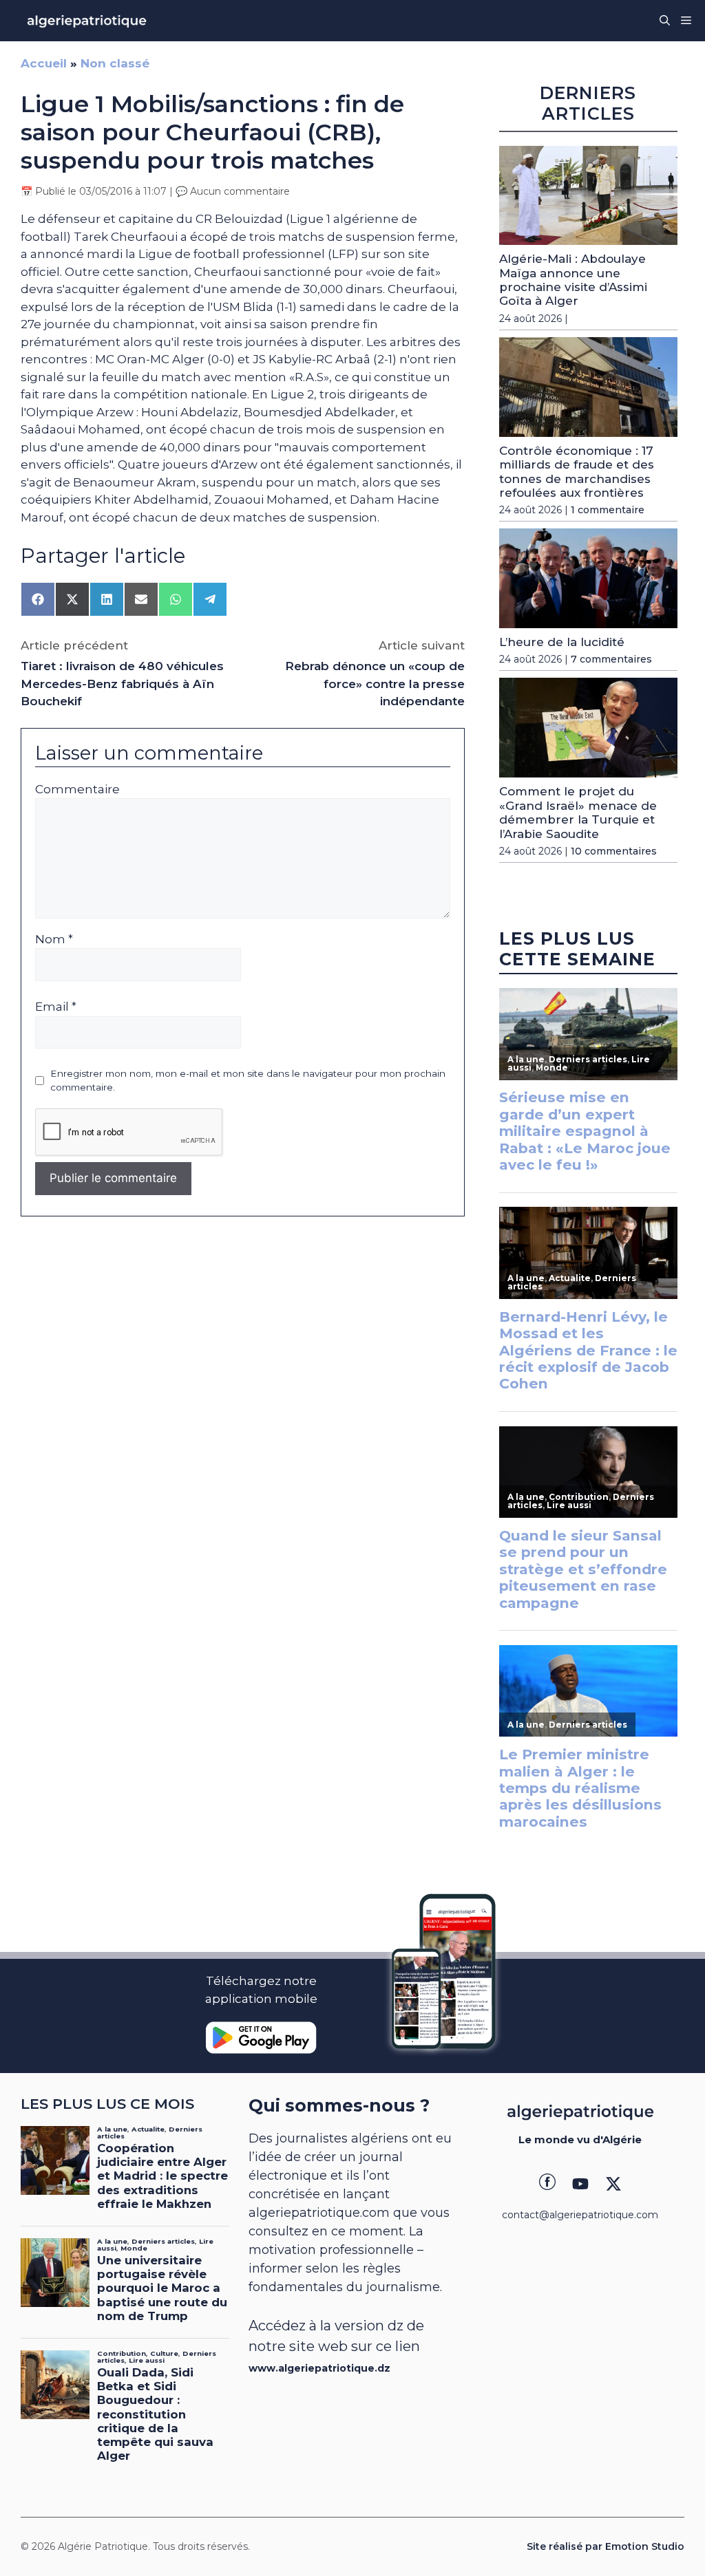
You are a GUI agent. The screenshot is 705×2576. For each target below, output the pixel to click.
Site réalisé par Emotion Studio (606, 2546)
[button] (665, 21)
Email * (56, 1007)
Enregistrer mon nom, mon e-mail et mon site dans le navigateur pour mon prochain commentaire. (248, 1080)
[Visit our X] (613, 2184)
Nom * (54, 939)
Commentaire (77, 789)
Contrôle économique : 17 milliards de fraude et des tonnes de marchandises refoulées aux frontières (577, 472)
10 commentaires (614, 851)
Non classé (115, 63)
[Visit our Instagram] (580, 2184)
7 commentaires (611, 659)
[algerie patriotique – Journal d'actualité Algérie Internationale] (87, 21)
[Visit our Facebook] (547, 2184)
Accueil (44, 63)
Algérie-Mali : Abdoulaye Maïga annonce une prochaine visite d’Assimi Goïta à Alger (573, 280)
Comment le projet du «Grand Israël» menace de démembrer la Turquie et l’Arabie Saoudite (578, 812)
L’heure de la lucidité (562, 642)
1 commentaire (608, 510)
